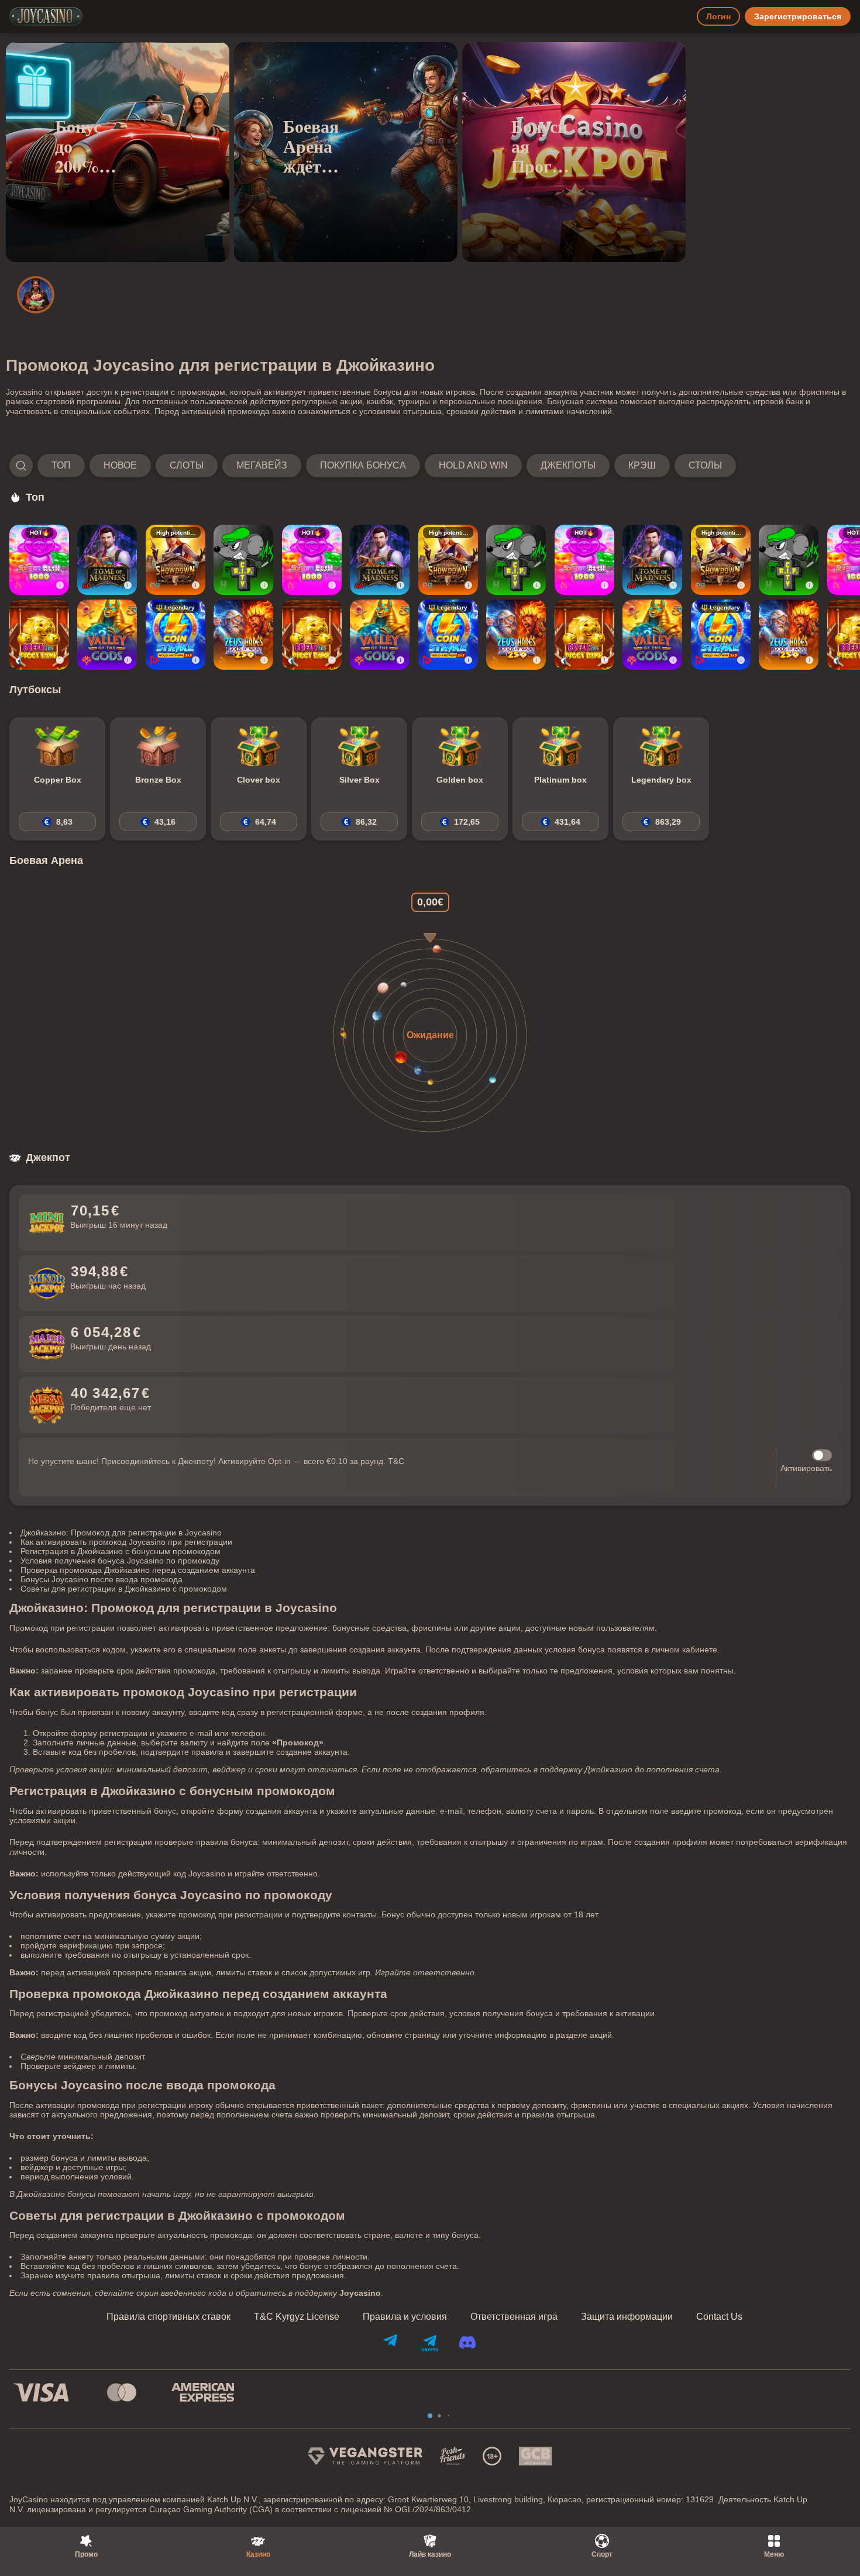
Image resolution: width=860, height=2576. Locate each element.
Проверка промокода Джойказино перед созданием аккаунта (138, 1570)
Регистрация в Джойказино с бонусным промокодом (121, 1551)
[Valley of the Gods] (107, 635)
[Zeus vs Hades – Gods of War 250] (243, 635)
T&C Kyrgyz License (297, 2317)
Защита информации (627, 2317)
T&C (396, 1461)
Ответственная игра (514, 2317)
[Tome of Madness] (107, 560)
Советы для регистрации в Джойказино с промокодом (124, 1589)
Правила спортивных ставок (168, 2317)
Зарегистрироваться (798, 16)
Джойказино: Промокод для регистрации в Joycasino (121, 1532)
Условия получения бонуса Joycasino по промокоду (120, 1561)
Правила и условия (405, 2317)
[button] (373, 466)
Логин (718, 16)
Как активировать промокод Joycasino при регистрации (126, 1542)
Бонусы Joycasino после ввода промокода (102, 1579)
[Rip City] (243, 560)
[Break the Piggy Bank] (39, 635)
